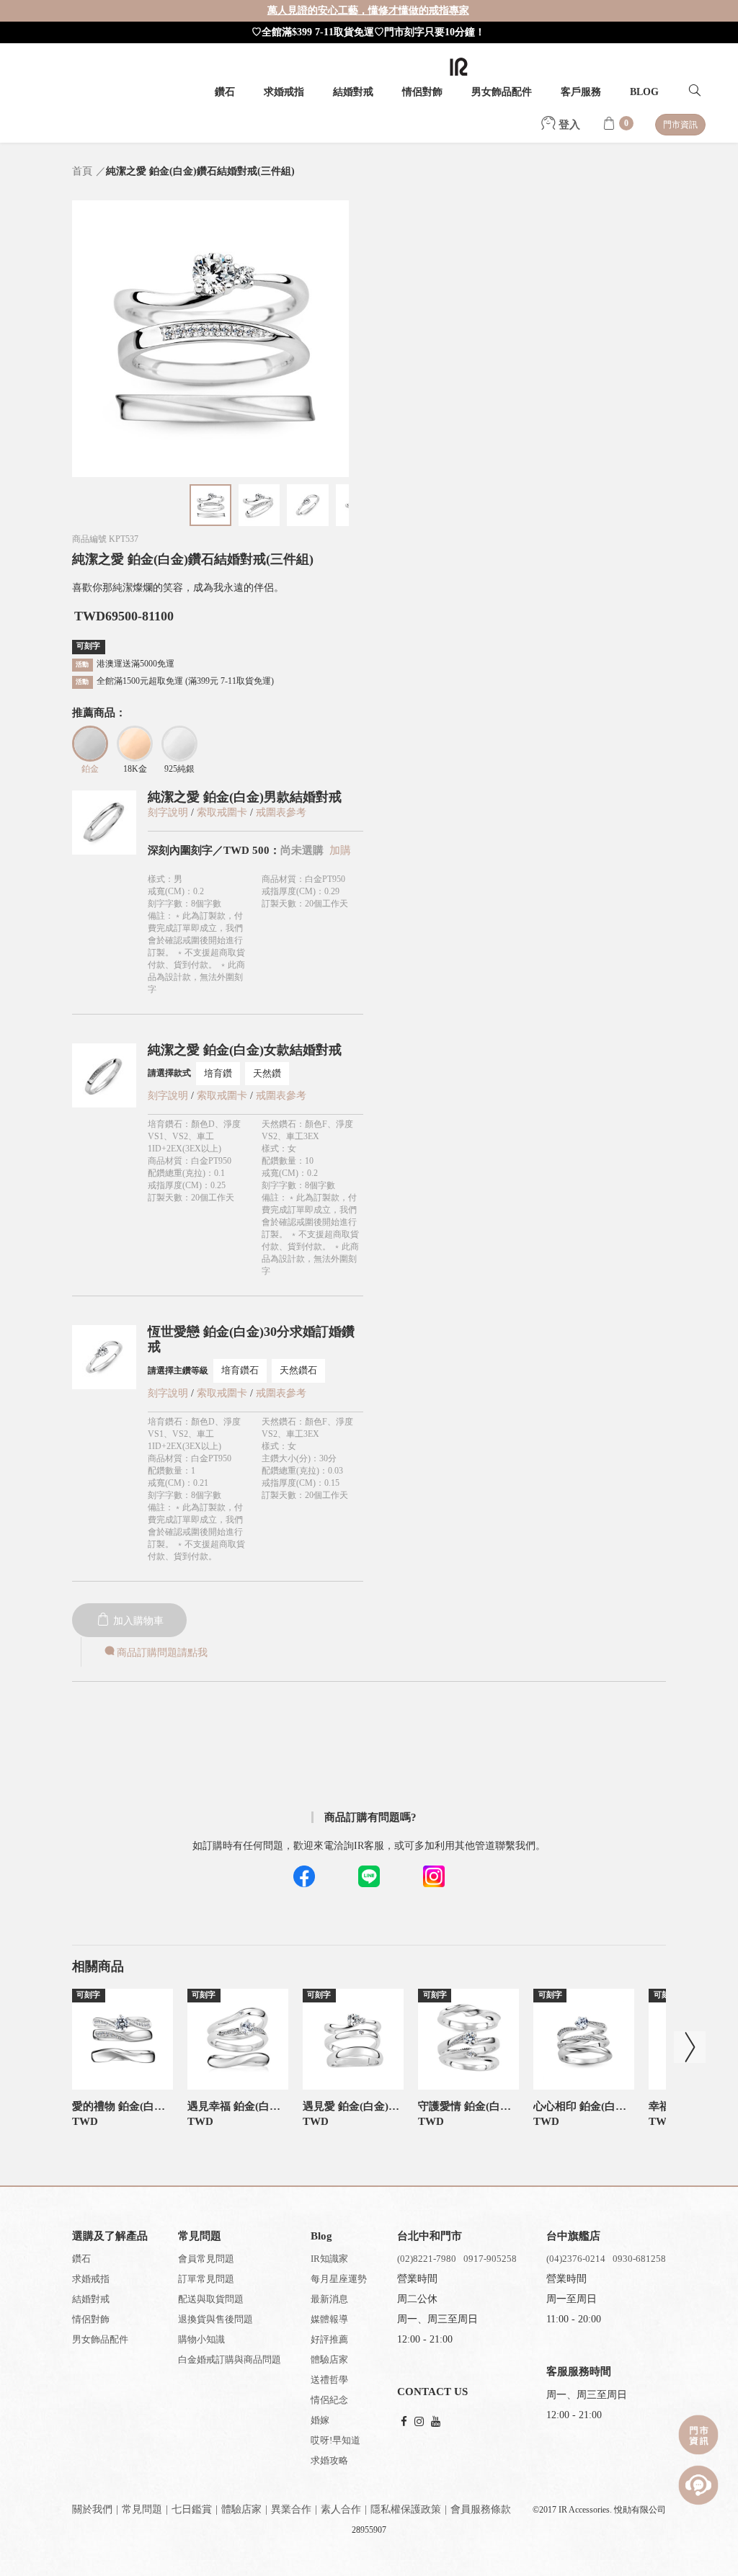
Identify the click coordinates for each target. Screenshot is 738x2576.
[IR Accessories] (459, 67)
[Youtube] (436, 2422)
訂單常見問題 (206, 2279)
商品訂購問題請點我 (162, 1653)
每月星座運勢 (339, 2279)
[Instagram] (419, 2422)
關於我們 (92, 2509)
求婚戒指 (284, 92)
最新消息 (329, 2299)
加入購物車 (137, 1621)
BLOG (644, 92)
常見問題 (142, 2509)
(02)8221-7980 (427, 2259)
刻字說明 (168, 812)
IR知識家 (329, 2259)
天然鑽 (267, 1073)
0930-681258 (639, 2259)
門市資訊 (680, 125)
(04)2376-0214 (576, 2259)
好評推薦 (329, 2339)
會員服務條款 (481, 2509)
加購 (340, 850)
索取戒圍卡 (223, 812)
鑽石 (225, 92)
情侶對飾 (422, 92)
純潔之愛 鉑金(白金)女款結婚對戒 (245, 1050)
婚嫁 (320, 2420)
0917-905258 (490, 2259)
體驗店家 (329, 2359)
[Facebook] (404, 2422)
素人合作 (341, 2509)
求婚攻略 (329, 2460)
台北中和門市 (430, 2236)
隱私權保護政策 (406, 2509)
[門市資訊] (698, 2435)
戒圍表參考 (281, 812)
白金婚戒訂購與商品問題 (230, 2359)
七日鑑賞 (192, 2509)
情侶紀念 (329, 2400)
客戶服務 (581, 92)
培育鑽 (218, 1073)
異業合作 (291, 2509)
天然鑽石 (298, 1370)
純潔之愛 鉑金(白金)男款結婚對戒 (245, 797)
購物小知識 (201, 2339)
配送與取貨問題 (211, 2299)
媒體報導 (329, 2319)
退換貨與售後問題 (215, 2319)
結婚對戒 (353, 92)
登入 (568, 125)
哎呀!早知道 (335, 2440)
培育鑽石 (240, 1370)
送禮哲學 (329, 2380)
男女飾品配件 (502, 92)
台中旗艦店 (573, 2236)
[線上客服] (698, 2485)
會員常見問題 (206, 2259)
